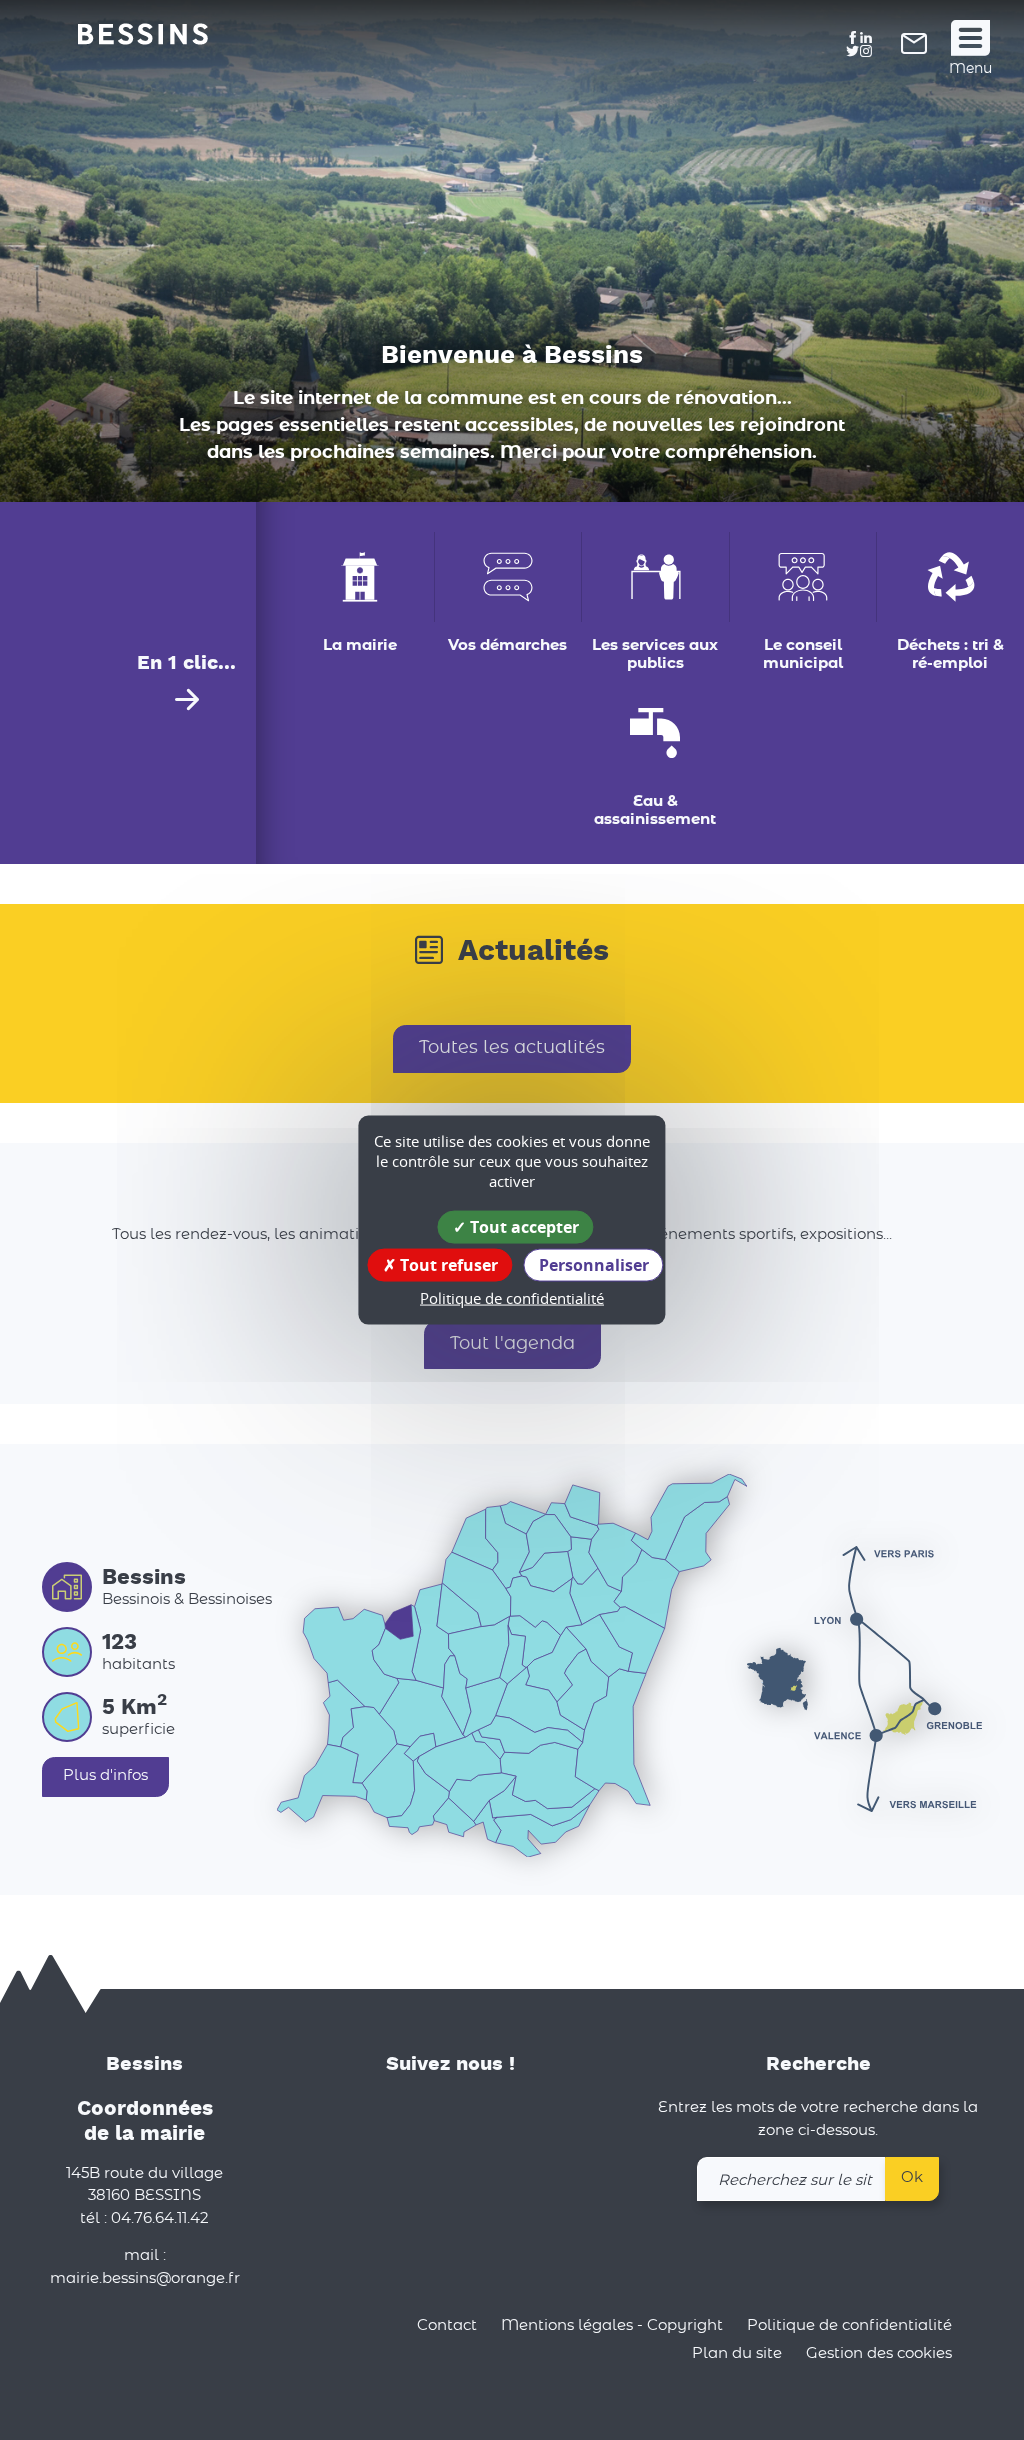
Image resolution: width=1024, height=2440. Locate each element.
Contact (447, 2325)
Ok (912, 2177)
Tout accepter (522, 1227)
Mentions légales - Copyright (612, 2325)
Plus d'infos (105, 1775)
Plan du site (737, 2353)
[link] (914, 49)
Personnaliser (594, 1265)
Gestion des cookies (879, 2353)
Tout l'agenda (512, 1344)
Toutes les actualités (512, 1048)
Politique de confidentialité (849, 2325)
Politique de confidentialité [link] (512, 1298)
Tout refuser (447, 1265)
